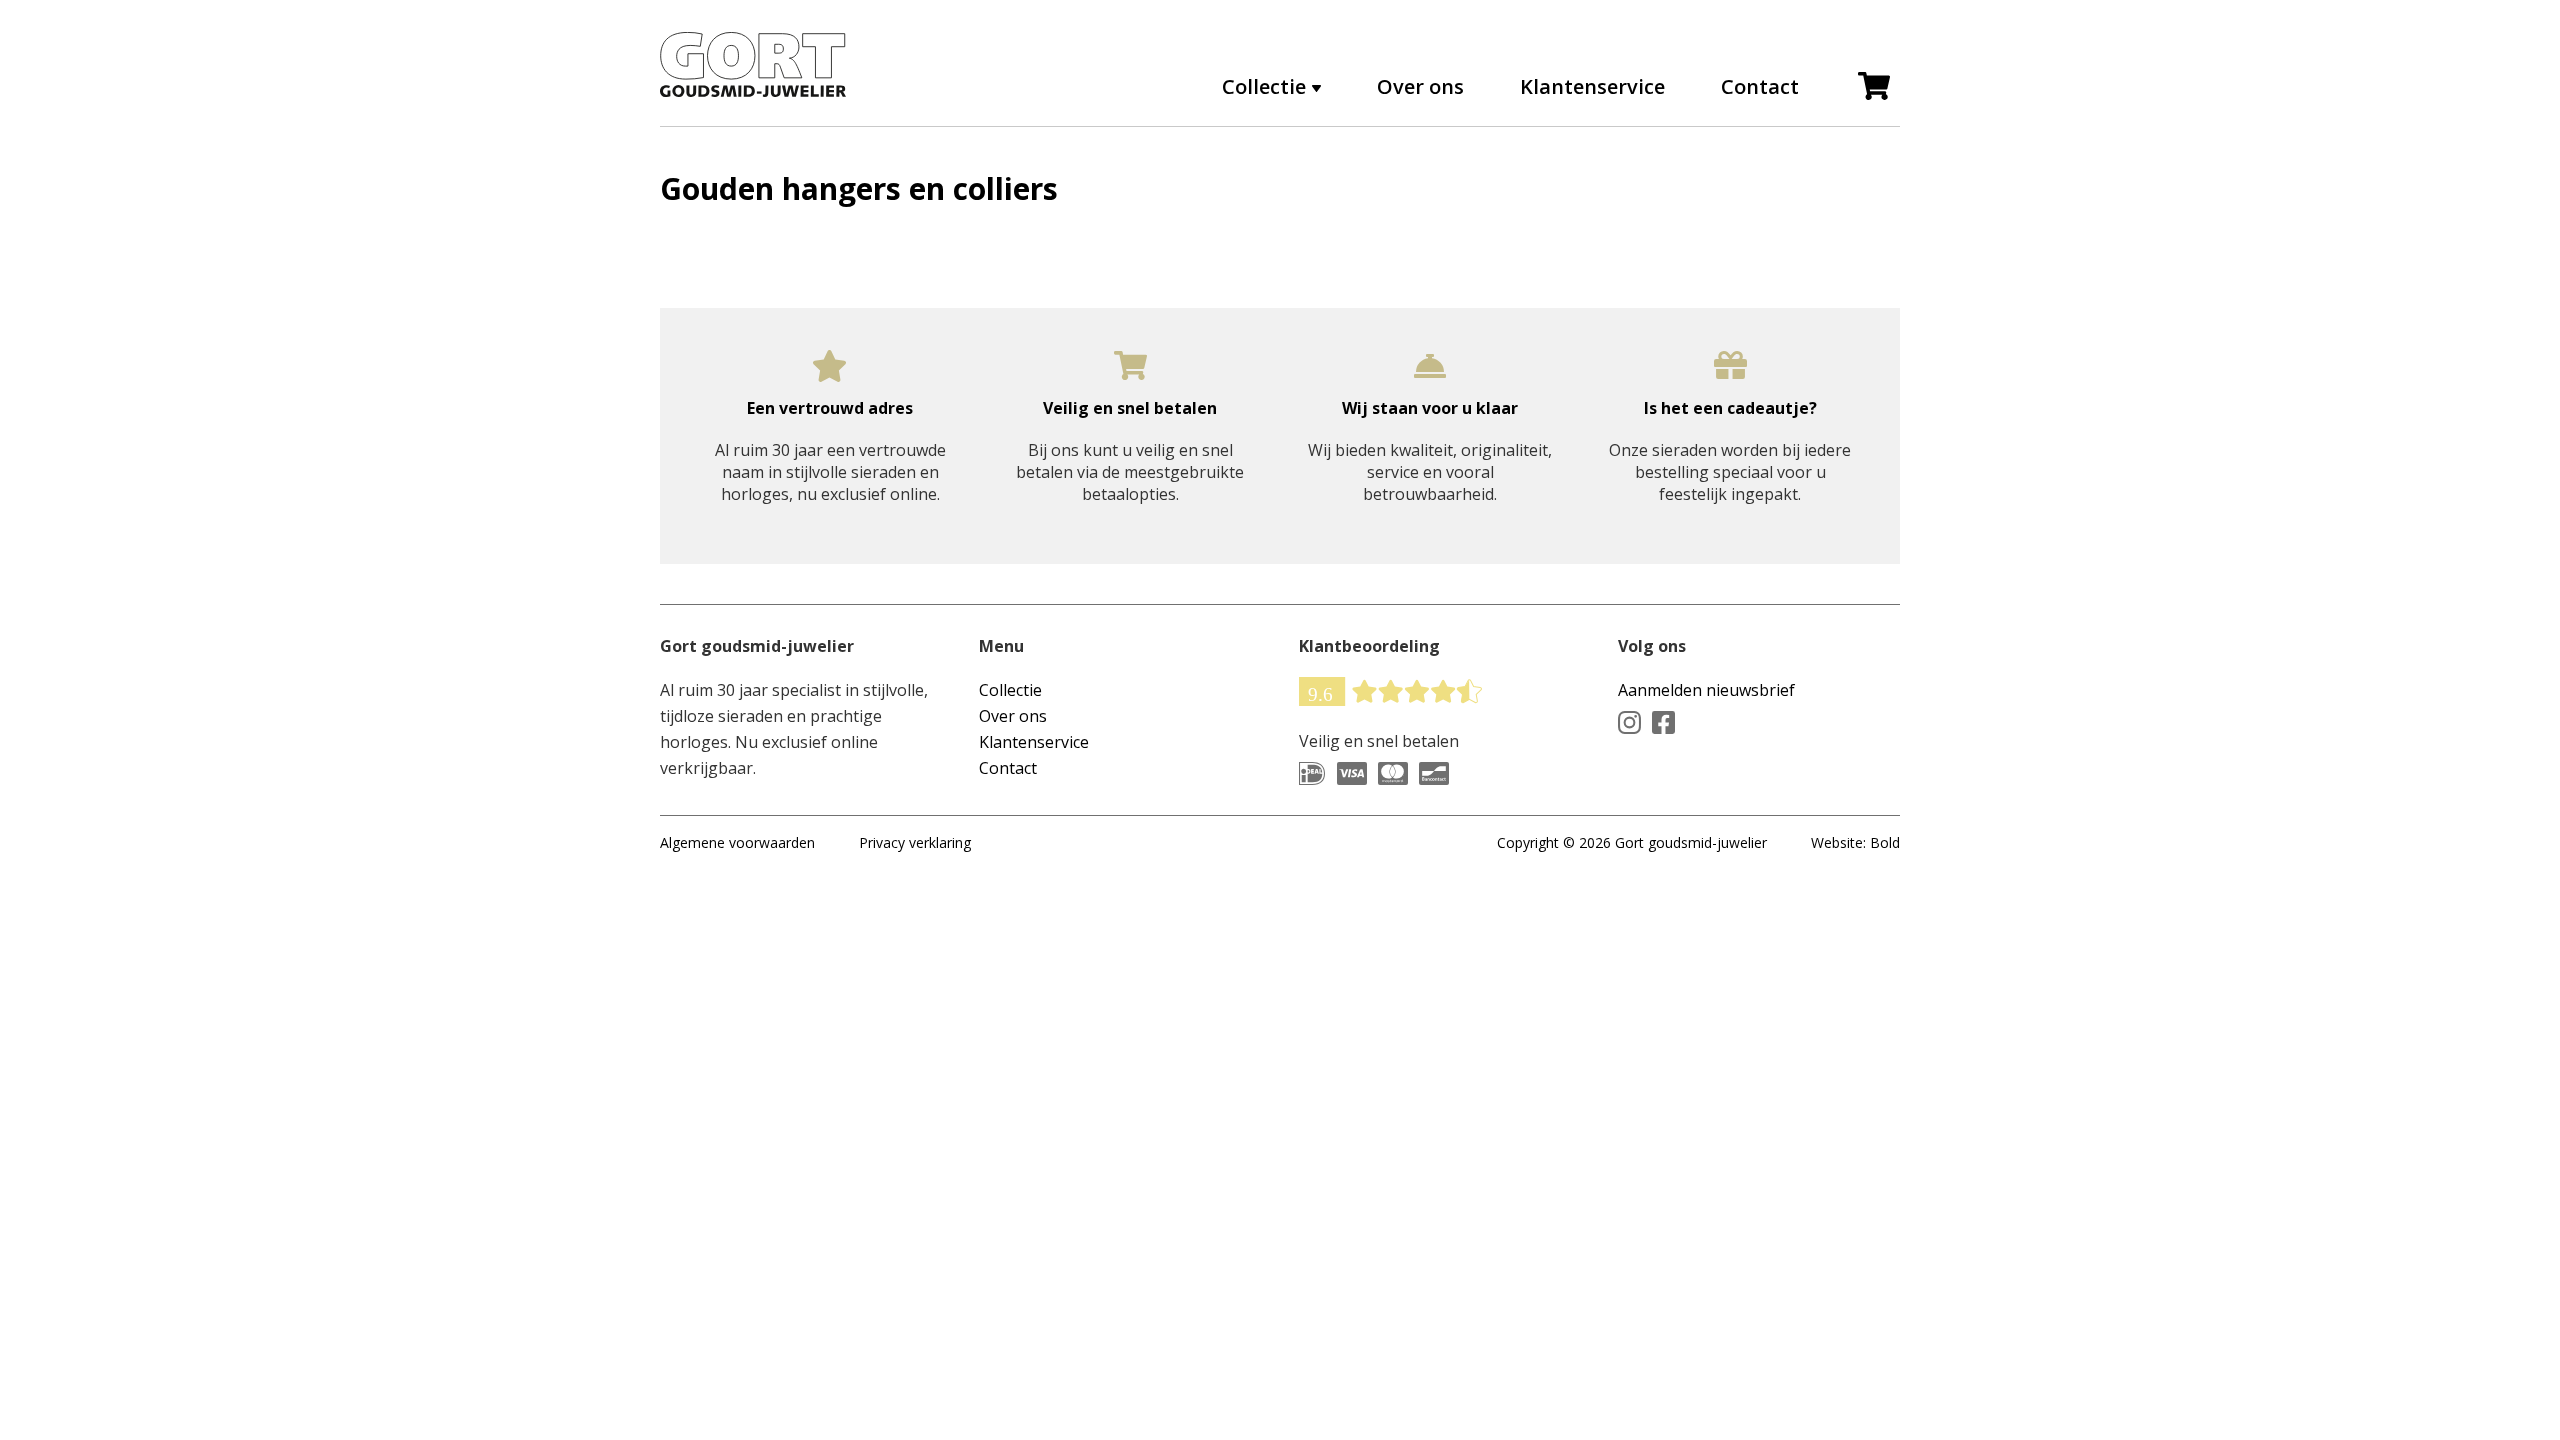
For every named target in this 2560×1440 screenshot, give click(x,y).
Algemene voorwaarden (737, 842)
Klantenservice (1592, 87)
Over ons (1420, 87)
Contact (1760, 87)
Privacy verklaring (915, 842)
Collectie (1010, 690)
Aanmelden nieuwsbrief (1706, 690)
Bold (1885, 842)
